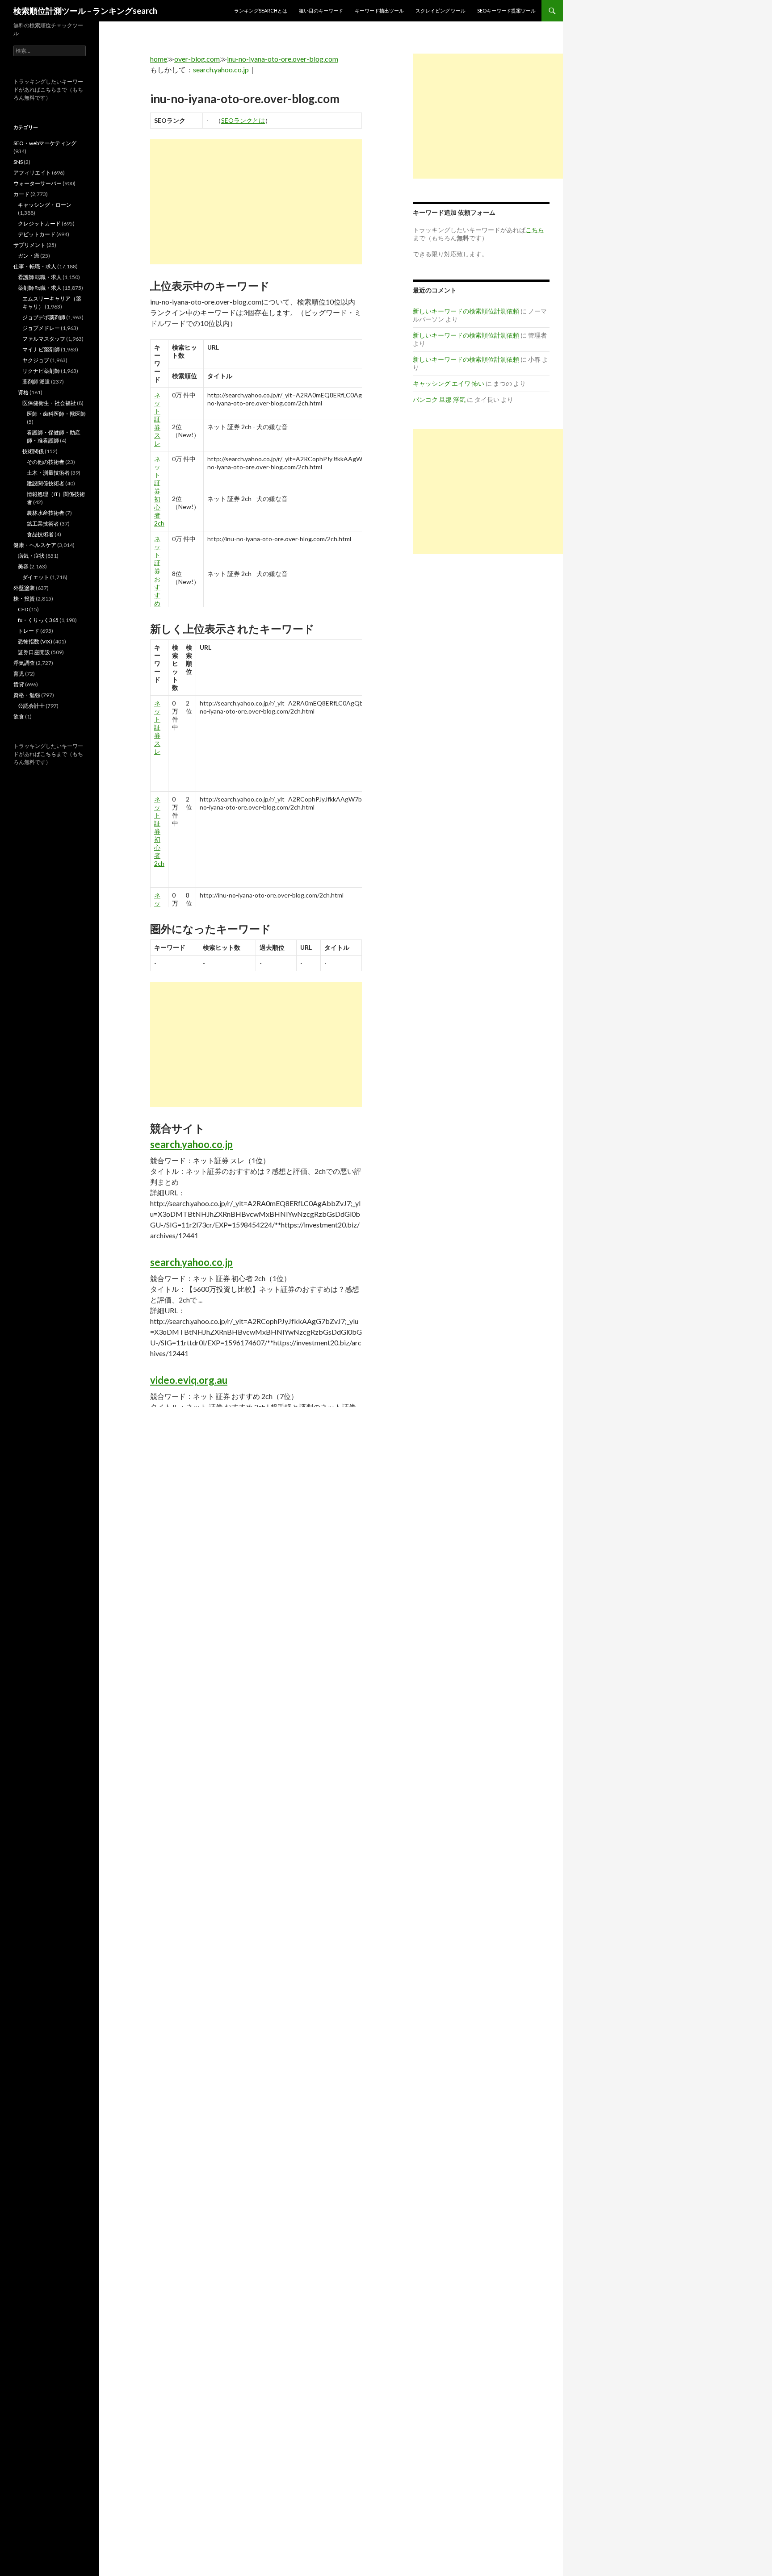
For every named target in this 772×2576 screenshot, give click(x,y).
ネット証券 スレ (157, 419)
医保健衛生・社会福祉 (49, 403)
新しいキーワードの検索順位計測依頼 (466, 311)
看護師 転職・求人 (40, 277)
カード (21, 194)
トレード (29, 631)
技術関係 (33, 451)
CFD (23, 609)
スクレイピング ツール (441, 10)
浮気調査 (24, 663)
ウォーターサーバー (38, 183)
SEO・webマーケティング (45, 143)
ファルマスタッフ (44, 339)
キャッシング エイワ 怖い (449, 383)
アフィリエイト (32, 173)
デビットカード (37, 234)
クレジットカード (39, 223)
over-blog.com (197, 59)
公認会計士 (31, 706)
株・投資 (24, 599)
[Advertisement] (256, 202)
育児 (19, 674)
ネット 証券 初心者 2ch (159, 491)
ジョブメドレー (41, 328)
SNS (18, 162)
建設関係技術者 (46, 483)
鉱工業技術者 (43, 524)
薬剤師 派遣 (36, 382)
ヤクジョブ (36, 360)
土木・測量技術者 (48, 473)
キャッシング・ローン (45, 205)
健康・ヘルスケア (35, 545)
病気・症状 (31, 556)
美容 (23, 566)
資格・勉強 (27, 695)
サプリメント (29, 245)
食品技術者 (40, 534)
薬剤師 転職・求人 (40, 288)
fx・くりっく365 (38, 620)
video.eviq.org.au (189, 1380)
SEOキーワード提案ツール (506, 10)
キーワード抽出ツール (379, 10)
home (159, 59)
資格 (23, 392)
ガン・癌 (29, 256)
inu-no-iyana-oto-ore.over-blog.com (283, 59)
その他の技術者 (46, 462)
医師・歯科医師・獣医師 (56, 414)
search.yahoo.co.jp (221, 69)
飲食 (19, 716)
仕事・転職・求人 (35, 266)
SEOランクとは (243, 120)
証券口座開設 (34, 652)
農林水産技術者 (46, 513)
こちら (48, 90)
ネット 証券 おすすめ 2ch (159, 575)
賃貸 (19, 684)
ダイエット (36, 577)
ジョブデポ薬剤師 (44, 317)
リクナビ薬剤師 (41, 371)
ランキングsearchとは (261, 10)
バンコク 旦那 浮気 (439, 399)
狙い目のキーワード (321, 10)
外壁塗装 (24, 588)
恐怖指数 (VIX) (35, 641)
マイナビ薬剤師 (41, 349)
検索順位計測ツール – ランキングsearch (85, 11)
